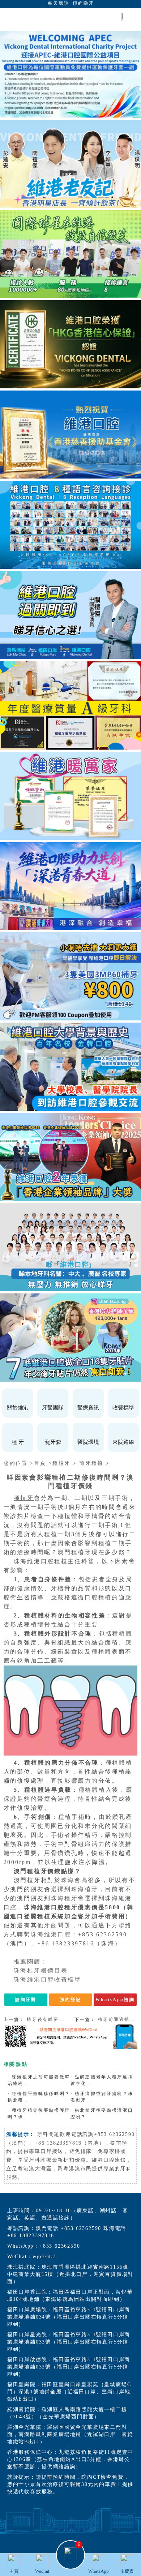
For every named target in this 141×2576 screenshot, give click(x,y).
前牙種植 (91, 1463)
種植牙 (61, 1463)
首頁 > (43, 1463)
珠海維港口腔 (51, 1934)
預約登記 (71, 2000)
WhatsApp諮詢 (115, 2000)
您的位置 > (19, 1463)
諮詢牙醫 (26, 2000)
